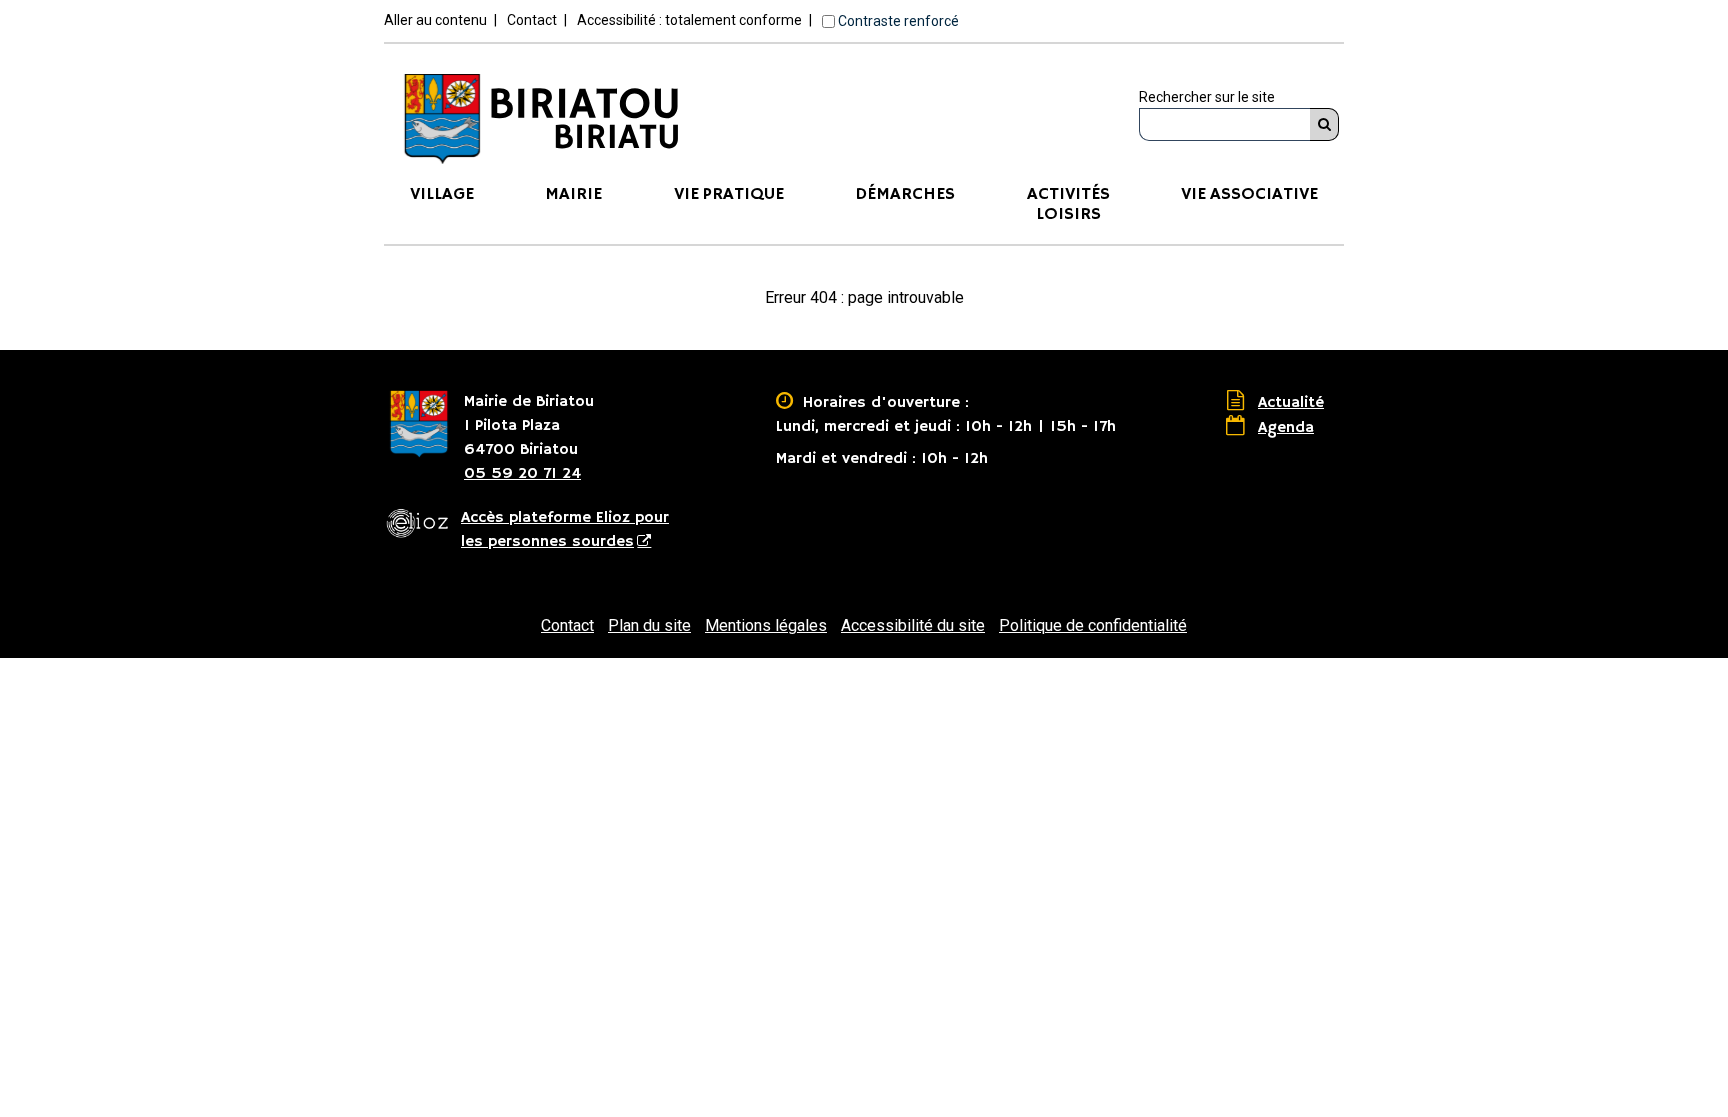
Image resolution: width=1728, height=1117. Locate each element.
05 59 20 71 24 (522, 474)
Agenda (1286, 428)
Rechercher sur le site (1207, 97)
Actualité (1291, 403)
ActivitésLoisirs (1068, 204)
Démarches (905, 194)
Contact (532, 20)
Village (442, 194)
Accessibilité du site (913, 625)
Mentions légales (766, 625)
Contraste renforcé (898, 21)
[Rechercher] (1324, 124)
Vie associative (1249, 194)
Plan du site (649, 625)
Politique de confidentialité (1093, 625)
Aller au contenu (435, 20)
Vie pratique (729, 194)
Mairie (573, 194)
